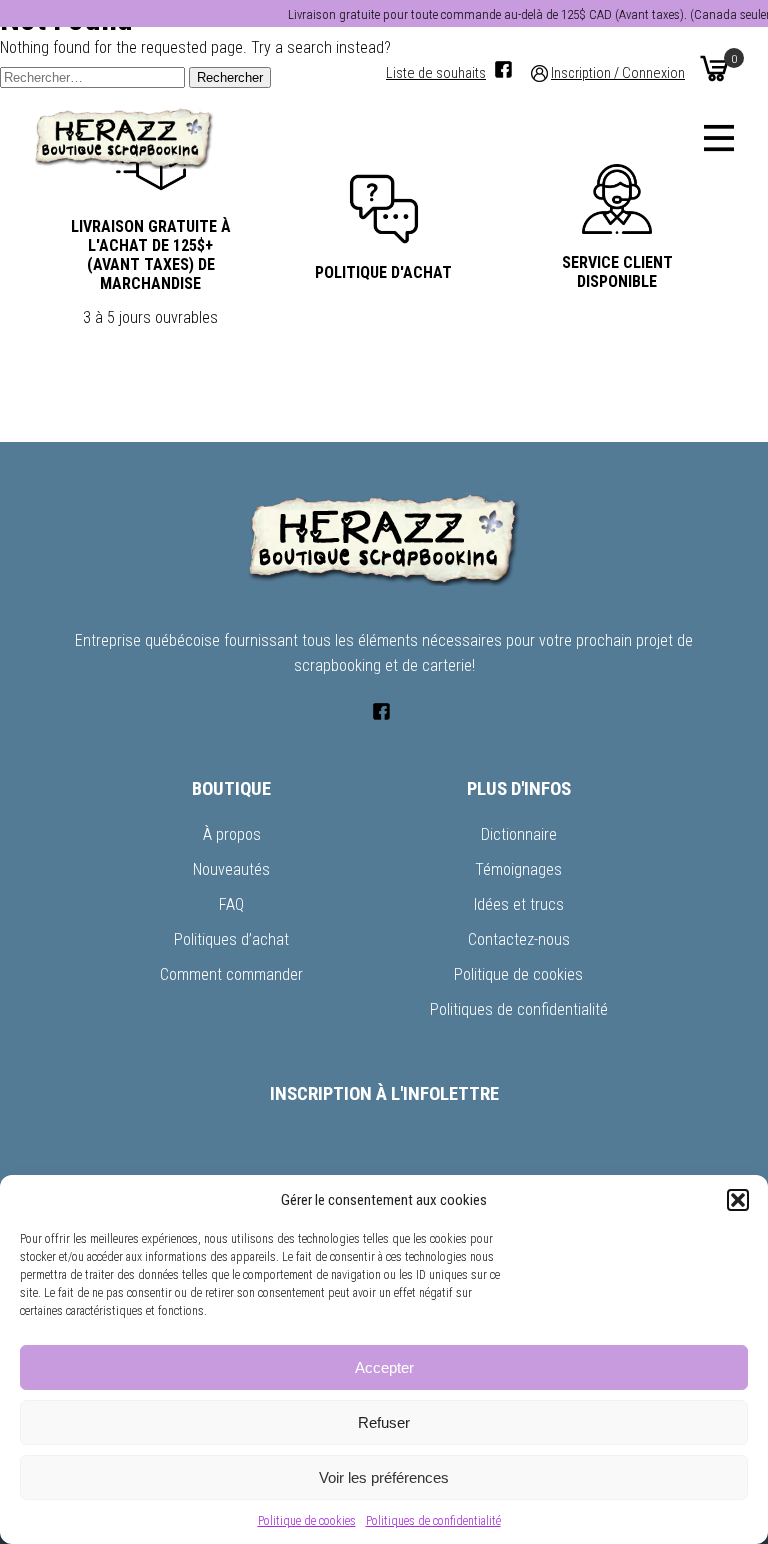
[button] (738, 1200)
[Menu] (719, 138)
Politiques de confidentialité (433, 1521)
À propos (232, 834)
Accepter (384, 1367)
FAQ (231, 904)
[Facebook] (503, 69)
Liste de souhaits (436, 73)
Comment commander (231, 974)
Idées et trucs (519, 904)
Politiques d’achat (231, 939)
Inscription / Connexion (618, 73)
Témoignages (518, 869)
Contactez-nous (519, 939)
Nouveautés (231, 869)
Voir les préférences (384, 1477)
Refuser (384, 1422)
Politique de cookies (307, 1521)
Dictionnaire (519, 834)
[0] (714, 68)
